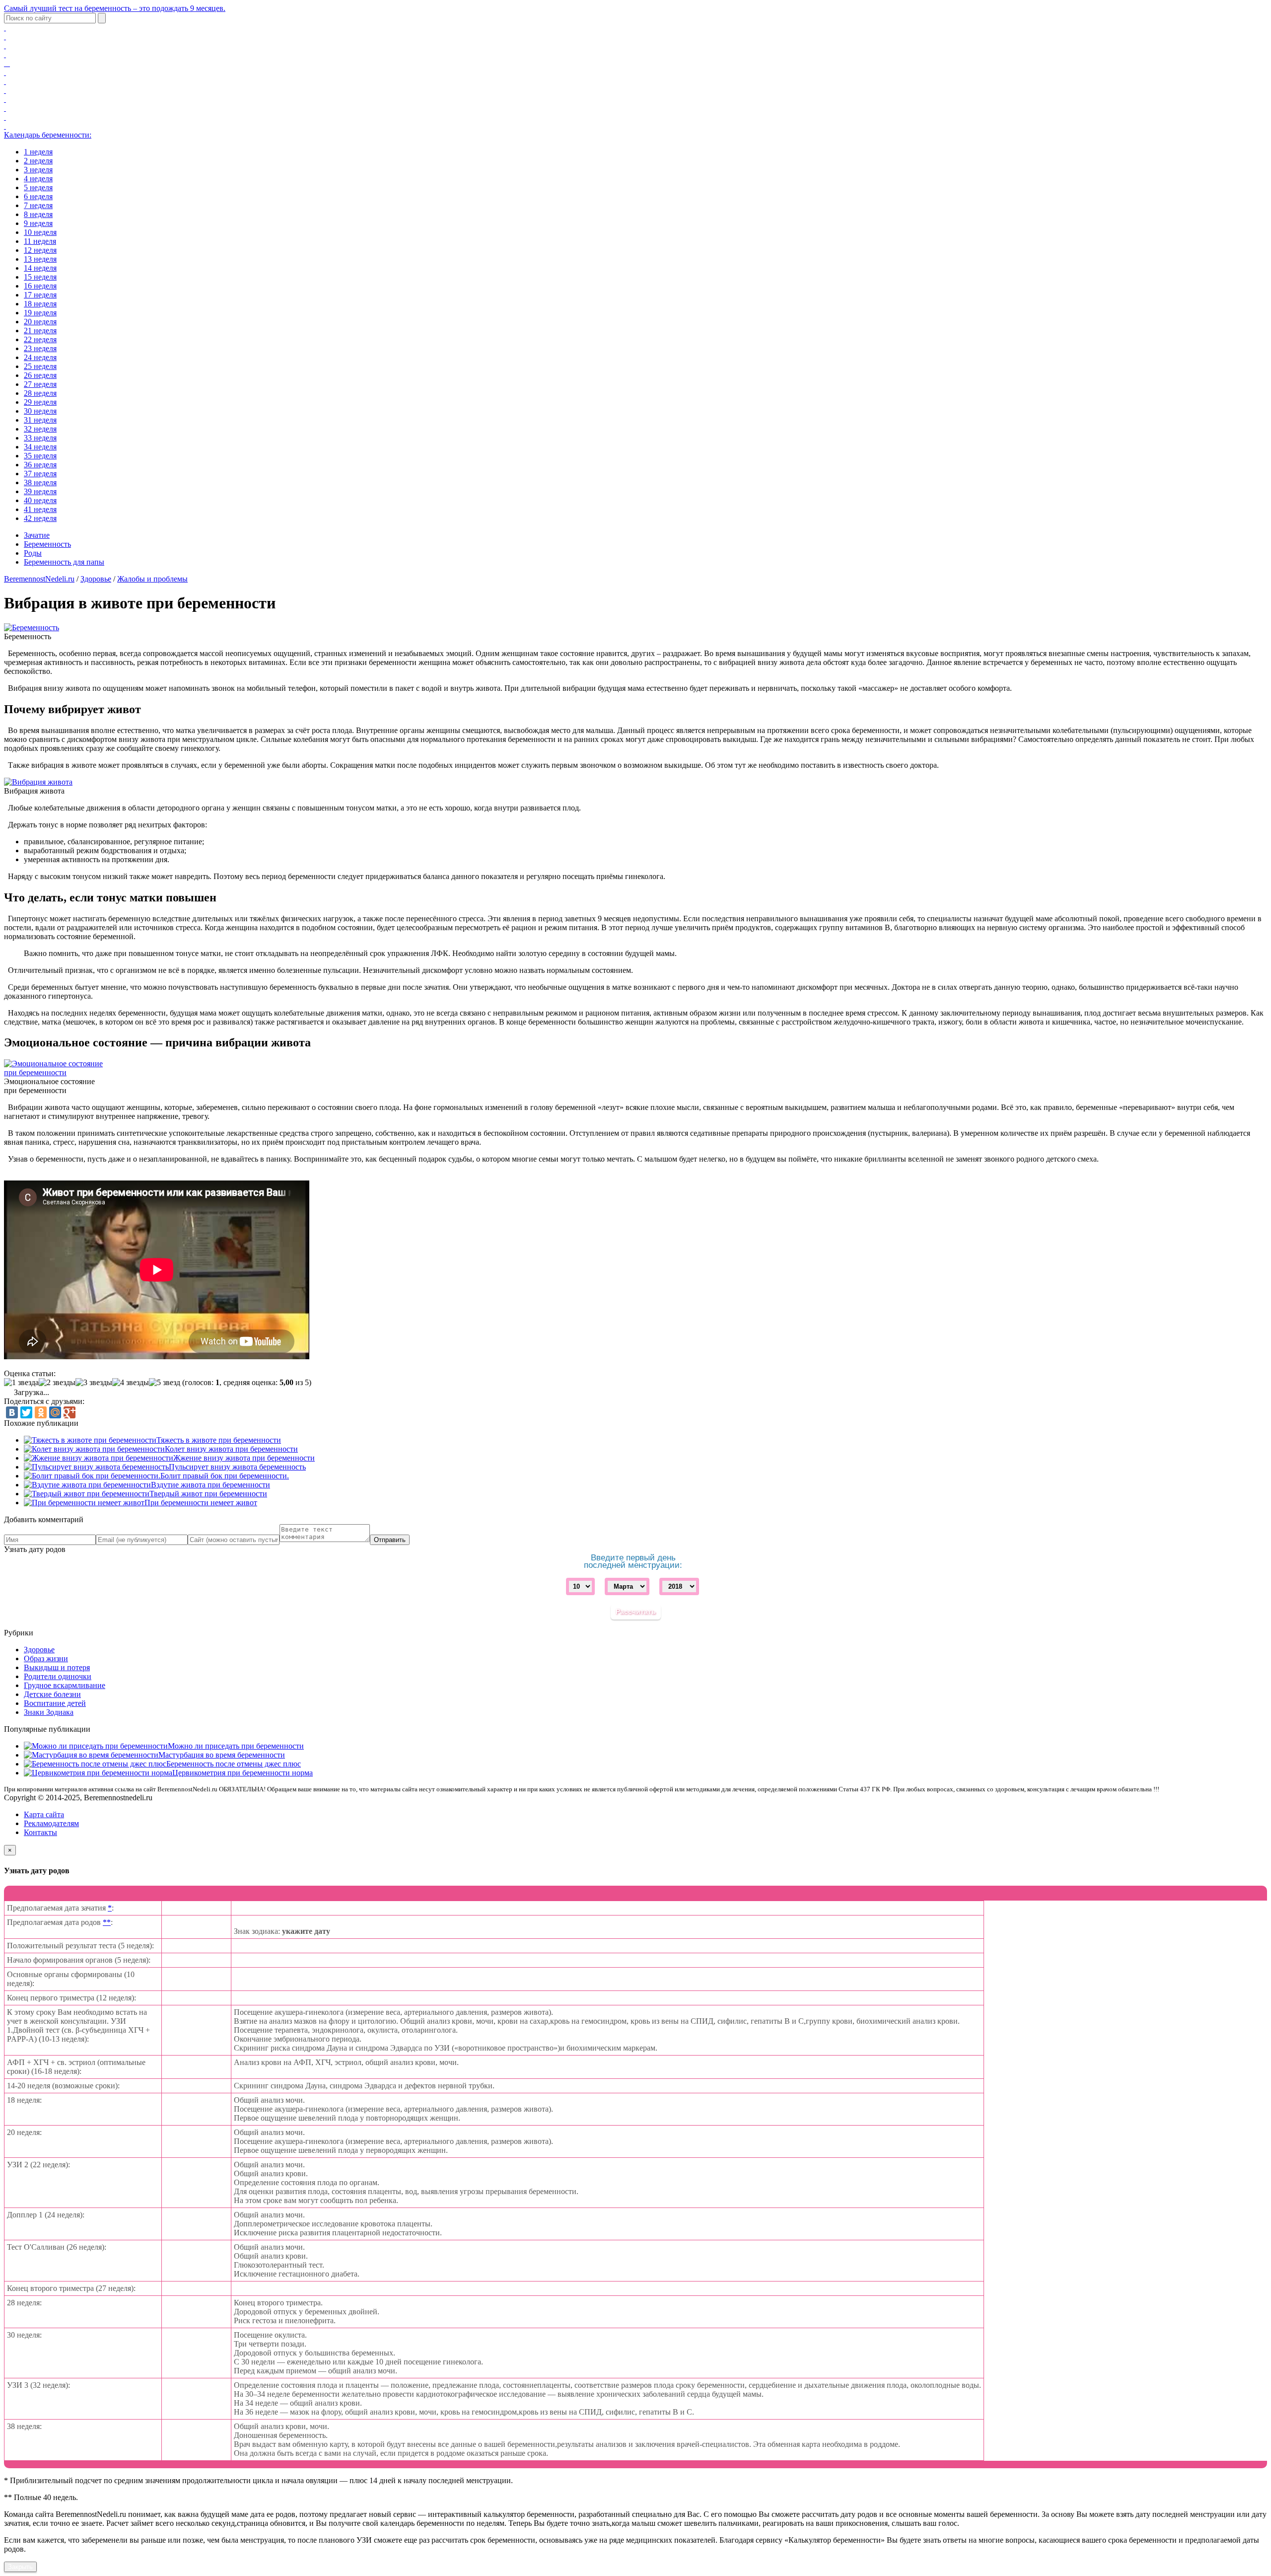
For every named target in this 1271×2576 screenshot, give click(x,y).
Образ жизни (46, 1658)
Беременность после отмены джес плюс (234, 1764)
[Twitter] (26, 1412)
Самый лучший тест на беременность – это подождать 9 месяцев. (115, 8)
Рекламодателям (51, 1823)
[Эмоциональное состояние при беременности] (54, 1072)
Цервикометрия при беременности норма (243, 1773)
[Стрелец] (5, 99)
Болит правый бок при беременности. (225, 1476)
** (107, 1922)
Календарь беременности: (48, 135)
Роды (33, 553)
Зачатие (37, 535)
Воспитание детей (55, 1703)
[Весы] (5, 81)
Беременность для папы (64, 562)
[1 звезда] (21, 1383)
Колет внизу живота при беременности (231, 1449)
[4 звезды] (131, 1383)
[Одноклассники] (41, 1412)
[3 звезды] (94, 1383)
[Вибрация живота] (38, 782)
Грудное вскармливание (65, 1685)
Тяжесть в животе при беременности (219, 1440)
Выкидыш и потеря (57, 1667)
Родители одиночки (58, 1676)
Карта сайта (44, 1814)
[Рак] (5, 54)
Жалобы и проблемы (152, 579)
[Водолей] (5, 117)
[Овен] (5, 28)
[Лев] (7, 63)
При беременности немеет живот (201, 1503)
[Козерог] (5, 108)
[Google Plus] (70, 1412)
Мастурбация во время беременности (222, 1755)
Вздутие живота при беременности (211, 1485)
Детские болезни (52, 1694)
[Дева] (5, 72)
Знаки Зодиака (49, 1712)
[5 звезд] (165, 1383)
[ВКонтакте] (12, 1412)
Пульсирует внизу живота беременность (237, 1467)
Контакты (40, 1832)
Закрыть (20, 2567)
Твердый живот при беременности (208, 1494)
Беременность (47, 544)
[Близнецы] (5, 45)
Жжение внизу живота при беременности (244, 1458)
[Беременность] (32, 627)
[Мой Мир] (55, 1412)
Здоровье (96, 579)
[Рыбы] (5, 126)
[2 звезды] (57, 1383)
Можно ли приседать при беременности (236, 1746)
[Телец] (5, 37)
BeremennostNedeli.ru (39, 579)
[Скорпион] (5, 90)
